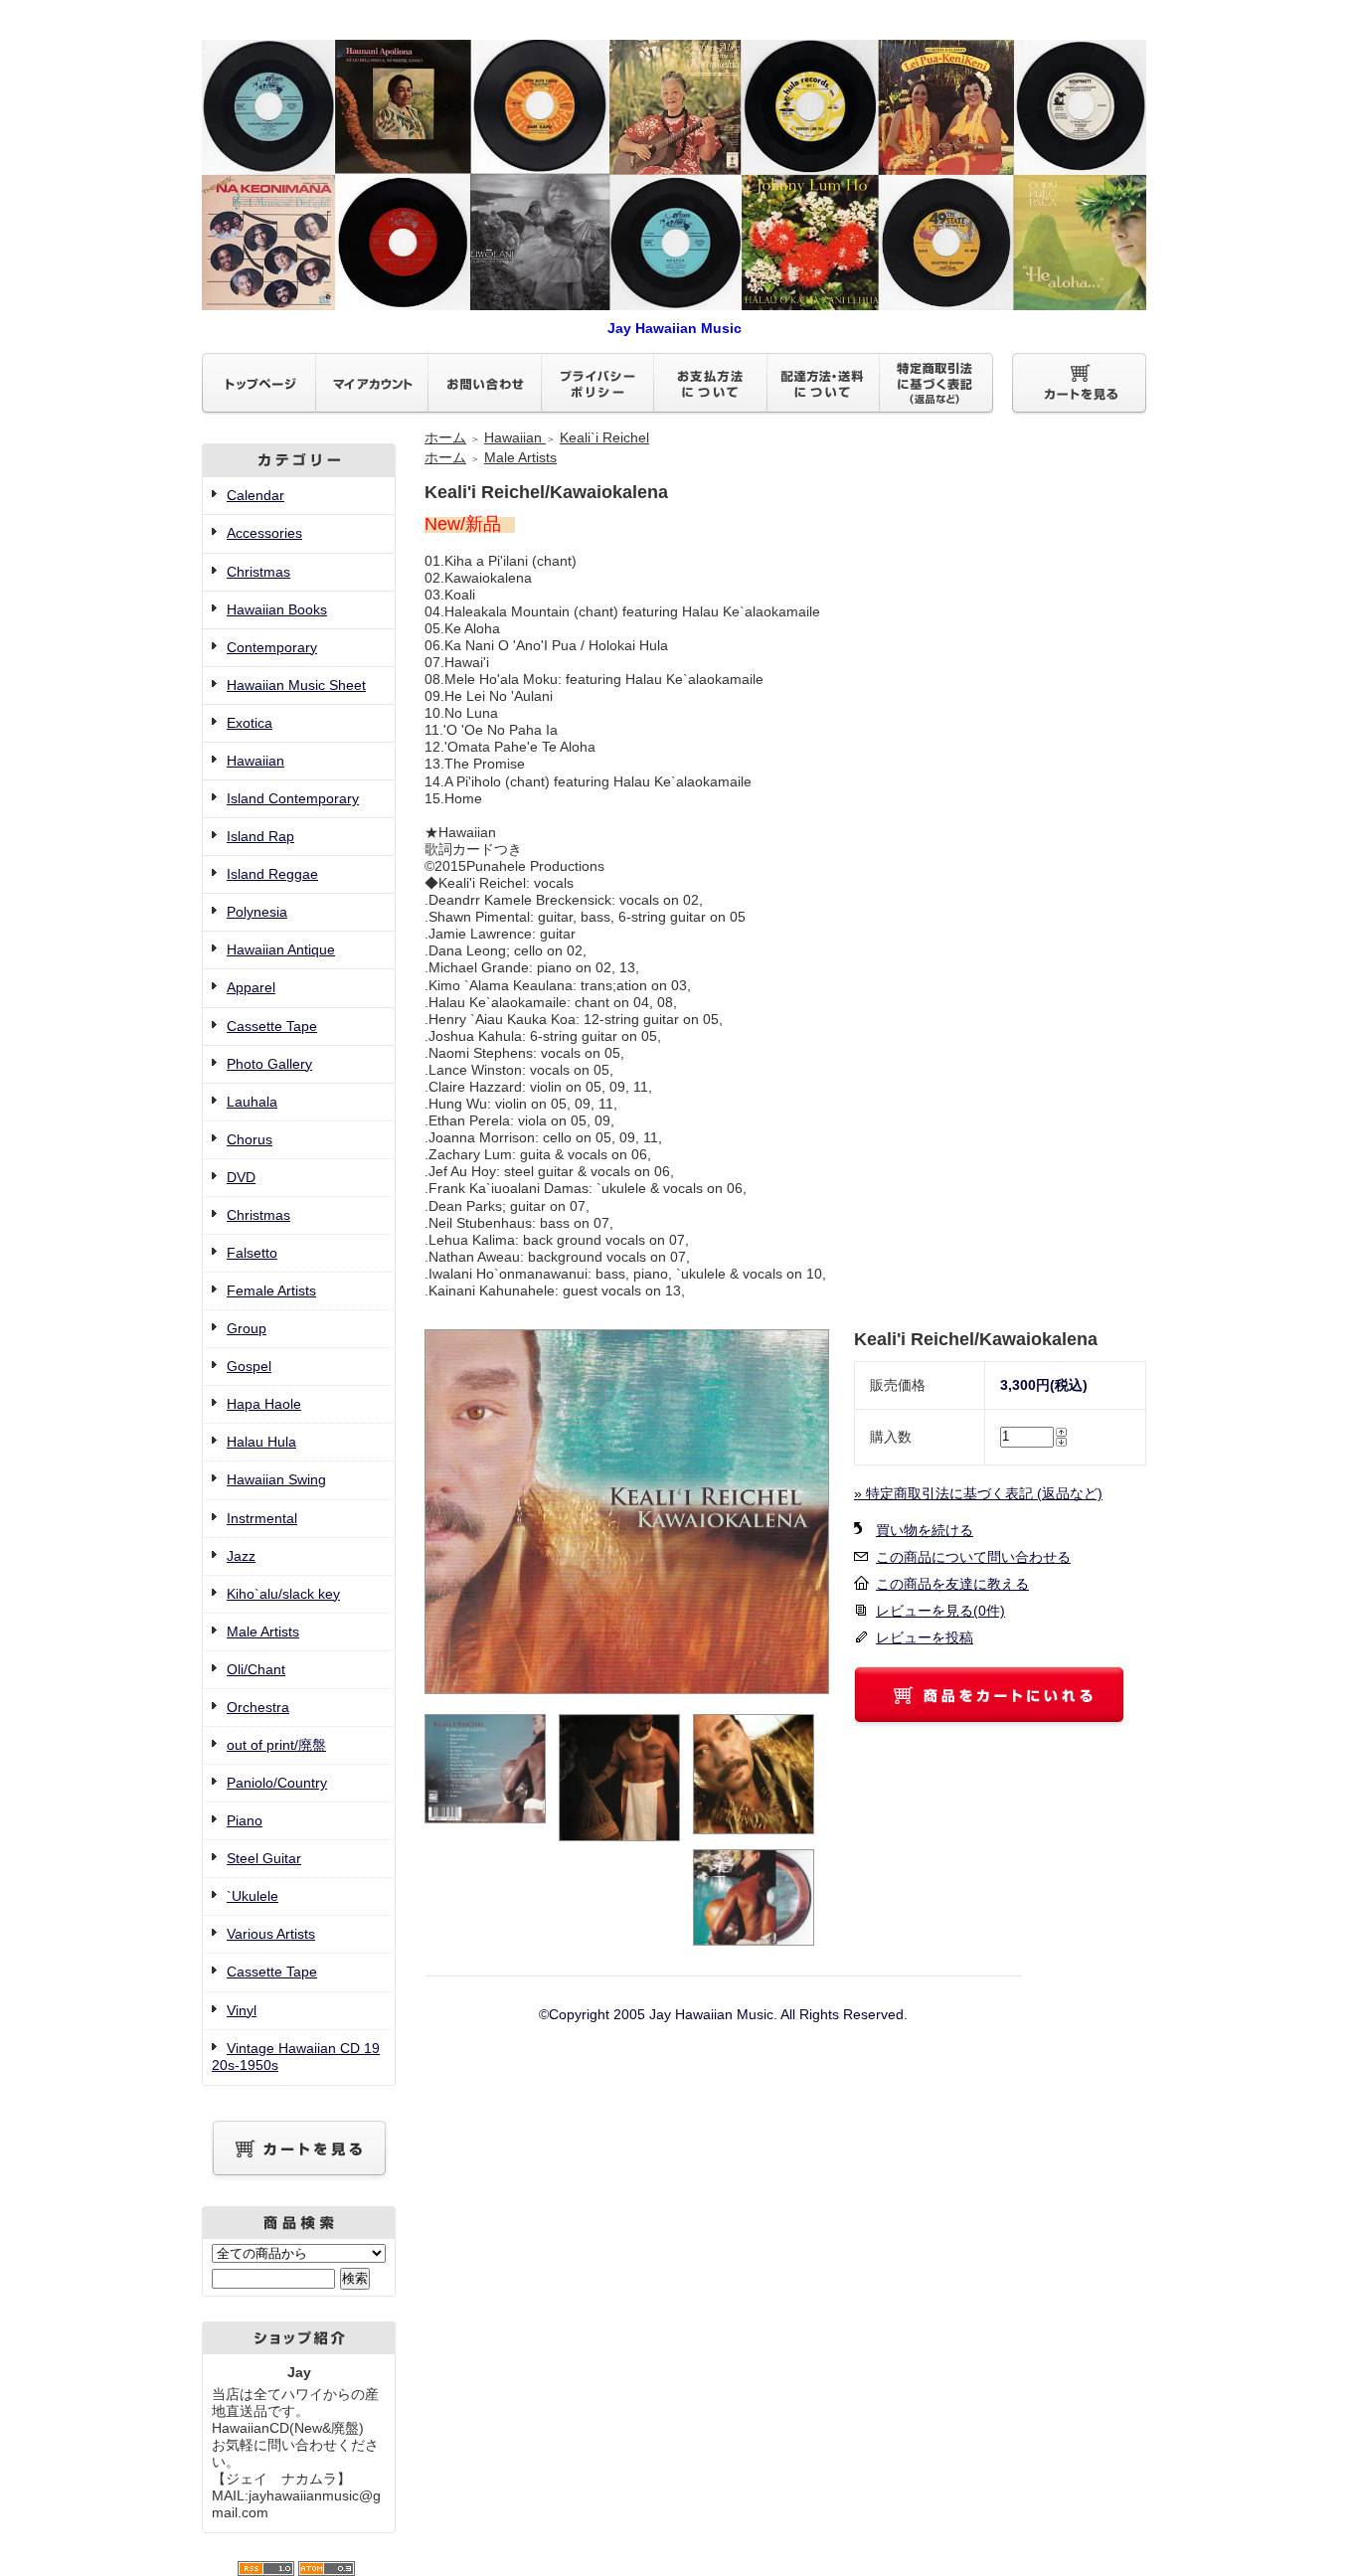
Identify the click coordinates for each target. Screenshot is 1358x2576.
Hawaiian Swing (276, 1479)
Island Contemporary (293, 798)
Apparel (251, 987)
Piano (245, 1820)
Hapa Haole (264, 1404)
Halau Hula (261, 1442)
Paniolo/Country (277, 1783)
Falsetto (252, 1253)
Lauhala (252, 1102)
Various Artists (271, 1934)
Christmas (258, 572)
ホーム (445, 437)
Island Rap (260, 836)
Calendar (255, 495)
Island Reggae (272, 874)
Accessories (264, 533)
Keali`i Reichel (604, 437)
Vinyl (242, 2010)
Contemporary (272, 647)
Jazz (241, 1556)
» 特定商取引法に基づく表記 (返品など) (978, 1493)
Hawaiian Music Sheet (296, 685)
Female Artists (271, 1290)
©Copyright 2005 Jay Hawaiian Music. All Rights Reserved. (723, 2014)
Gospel (249, 1366)
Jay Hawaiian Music (675, 328)
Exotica (250, 723)
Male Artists (263, 1631)
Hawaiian (255, 761)
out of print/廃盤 (276, 1745)
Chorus (250, 1139)
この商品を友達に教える (952, 1584)
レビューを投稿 (925, 1637)
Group (247, 1328)
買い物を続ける (925, 1530)
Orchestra (258, 1707)
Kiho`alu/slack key (283, 1594)
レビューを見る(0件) (940, 1611)
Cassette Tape (272, 1026)
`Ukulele (253, 1896)
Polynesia (257, 912)
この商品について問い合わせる (973, 1557)
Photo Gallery (269, 1064)
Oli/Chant (256, 1669)
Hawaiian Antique (281, 949)
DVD (241, 1177)
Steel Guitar (264, 1858)
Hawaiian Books (277, 609)
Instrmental (262, 1518)
